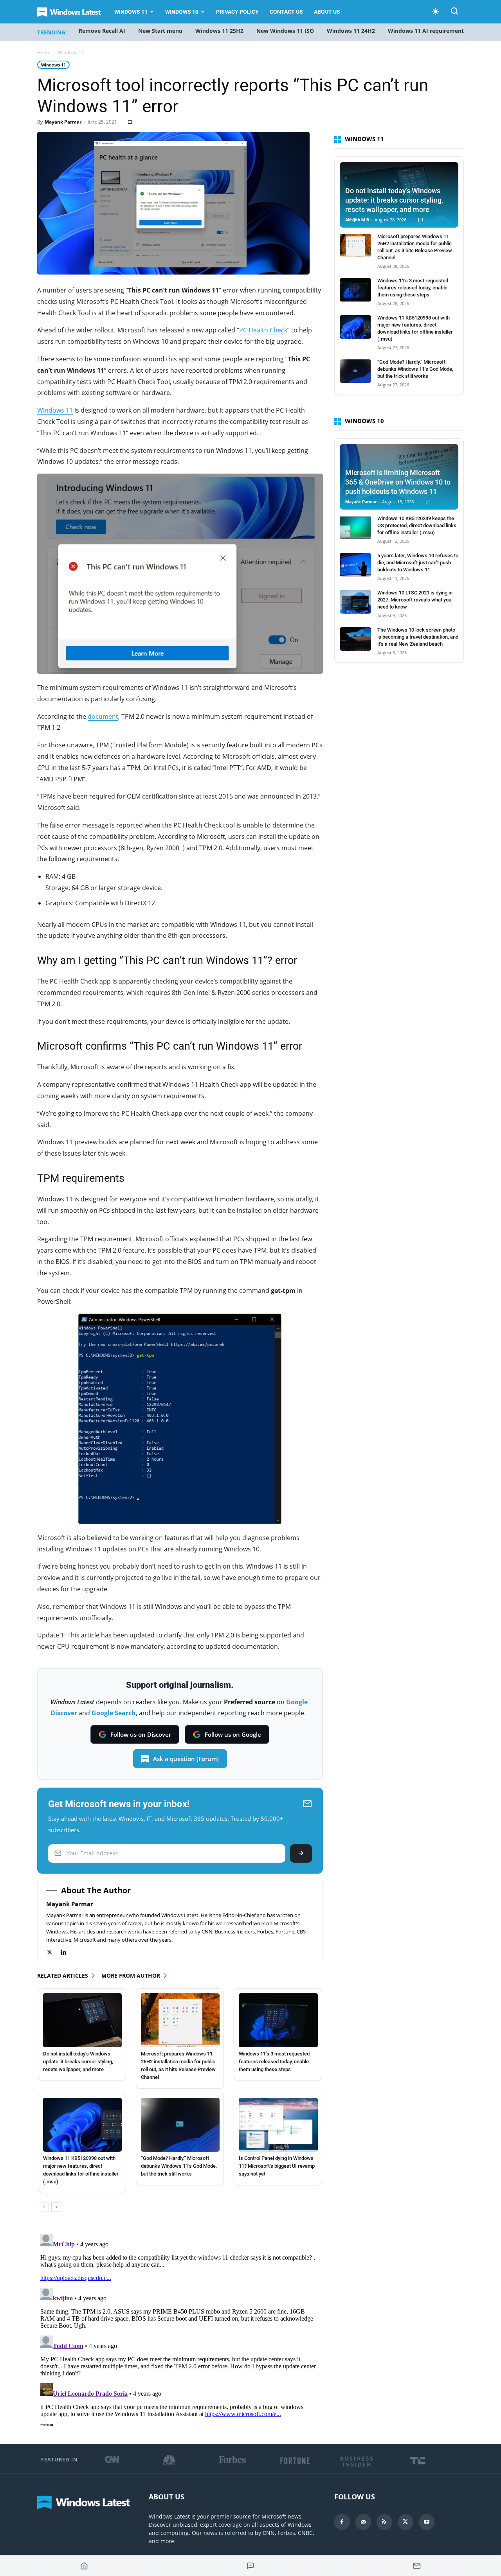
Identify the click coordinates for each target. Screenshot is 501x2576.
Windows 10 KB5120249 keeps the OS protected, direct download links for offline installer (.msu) (417, 525)
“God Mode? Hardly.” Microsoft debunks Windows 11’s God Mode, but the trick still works (179, 2166)
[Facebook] (342, 2522)
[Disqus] (180, 2328)
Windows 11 (131, 12)
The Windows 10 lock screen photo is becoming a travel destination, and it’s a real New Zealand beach (418, 637)
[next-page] (56, 2207)
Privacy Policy (237, 12)
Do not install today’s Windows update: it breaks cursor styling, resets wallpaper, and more (78, 2062)
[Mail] (363, 2522)
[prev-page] (44, 2207)
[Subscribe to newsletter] (417, 2566)
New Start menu (160, 31)
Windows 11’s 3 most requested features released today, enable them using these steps (274, 2062)
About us (327, 12)
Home (44, 53)
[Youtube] (427, 2522)
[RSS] (384, 2522)
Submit (301, 1853)
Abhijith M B (357, 220)
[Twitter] (53, 1952)
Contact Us (286, 12)
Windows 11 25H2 (219, 31)
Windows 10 (182, 12)
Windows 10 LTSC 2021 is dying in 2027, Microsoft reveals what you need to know (415, 600)
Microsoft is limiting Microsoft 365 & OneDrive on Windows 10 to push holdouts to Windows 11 (398, 482)
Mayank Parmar (63, 122)
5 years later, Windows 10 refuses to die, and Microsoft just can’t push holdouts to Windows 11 (418, 563)
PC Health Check (263, 330)
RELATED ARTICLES (63, 1976)
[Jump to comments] (250, 2566)
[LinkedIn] (68, 1952)
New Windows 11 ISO (285, 31)
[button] (454, 12)
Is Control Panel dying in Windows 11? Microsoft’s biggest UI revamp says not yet (277, 2166)
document (103, 716)
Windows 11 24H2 (351, 31)
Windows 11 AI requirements (427, 31)
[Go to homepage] (84, 2566)
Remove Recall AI (102, 31)
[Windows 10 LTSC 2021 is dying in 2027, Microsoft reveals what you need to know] (355, 602)
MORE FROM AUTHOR (131, 1976)
